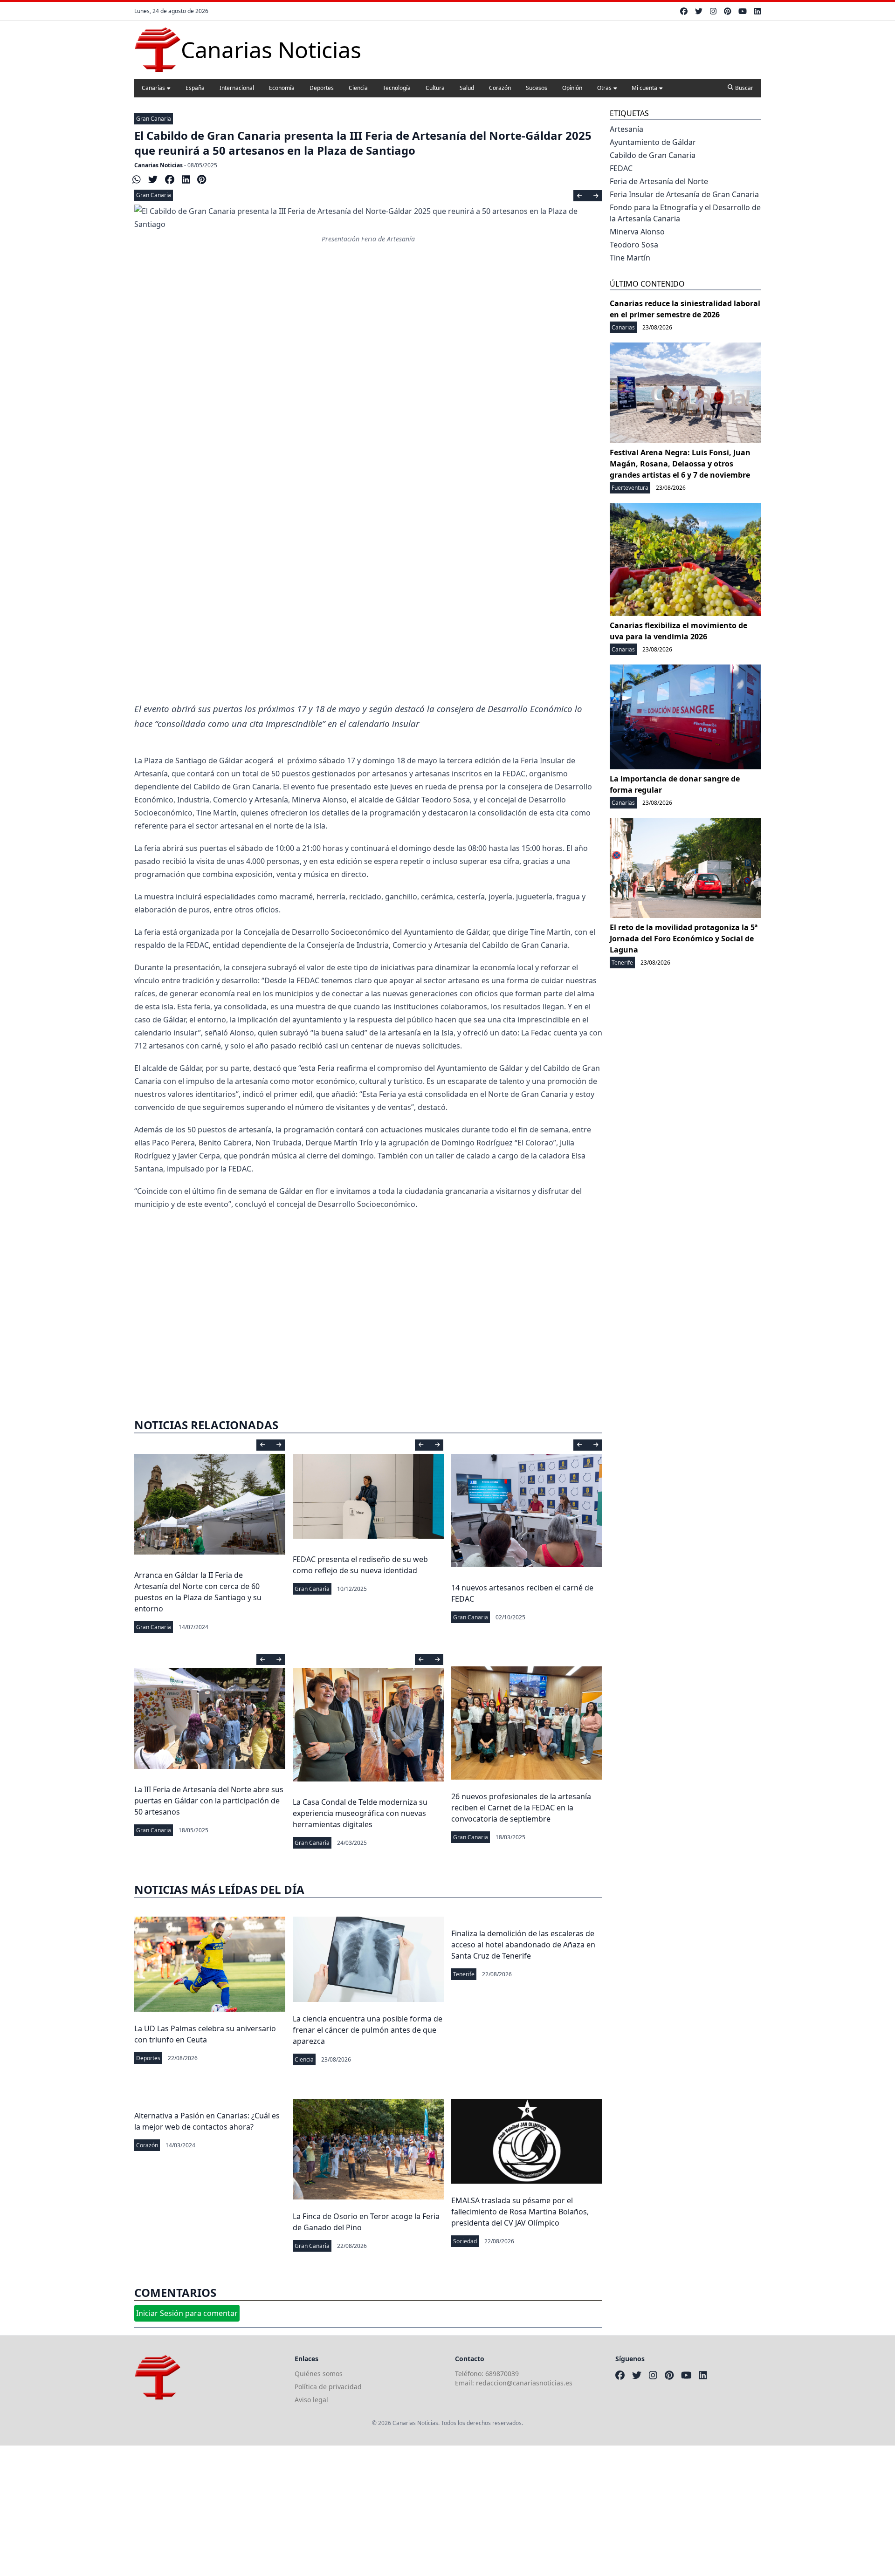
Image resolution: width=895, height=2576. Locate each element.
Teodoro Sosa (634, 245)
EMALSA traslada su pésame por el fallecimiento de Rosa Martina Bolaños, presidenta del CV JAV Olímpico (520, 2212)
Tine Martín (630, 258)
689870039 (502, 2374)
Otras (604, 88)
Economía (282, 88)
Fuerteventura (630, 488)
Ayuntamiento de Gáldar (653, 142)
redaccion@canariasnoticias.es (524, 2383)
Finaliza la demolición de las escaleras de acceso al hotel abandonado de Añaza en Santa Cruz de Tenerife (523, 1945)
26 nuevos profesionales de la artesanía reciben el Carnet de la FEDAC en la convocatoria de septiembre (521, 1808)
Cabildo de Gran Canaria (653, 155)
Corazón (500, 88)
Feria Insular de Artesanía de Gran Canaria (684, 194)
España (195, 88)
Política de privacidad (328, 2387)
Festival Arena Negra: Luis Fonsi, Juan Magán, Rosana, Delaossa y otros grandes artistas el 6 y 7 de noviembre (680, 464)
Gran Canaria (154, 119)
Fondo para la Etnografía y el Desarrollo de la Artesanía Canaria (685, 213)
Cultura (435, 88)
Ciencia (358, 88)
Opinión (572, 88)
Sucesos (537, 88)
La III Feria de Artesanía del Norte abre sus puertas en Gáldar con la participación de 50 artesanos (209, 1801)
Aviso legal (311, 2400)
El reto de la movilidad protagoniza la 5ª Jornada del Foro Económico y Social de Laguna (684, 939)
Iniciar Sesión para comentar (187, 2313)
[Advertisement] (368, 604)
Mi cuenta (644, 88)
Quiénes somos (319, 2374)
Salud (467, 88)
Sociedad (465, 2241)
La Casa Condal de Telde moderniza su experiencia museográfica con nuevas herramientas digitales (360, 1813)
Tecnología (397, 88)
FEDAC (621, 168)
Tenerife (464, 1974)
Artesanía (626, 129)
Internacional (237, 88)
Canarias (153, 88)
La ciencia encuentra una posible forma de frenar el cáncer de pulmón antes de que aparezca (368, 2030)
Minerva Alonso (637, 232)
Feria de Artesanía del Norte (659, 181)
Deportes (322, 88)
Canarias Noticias (158, 165)
